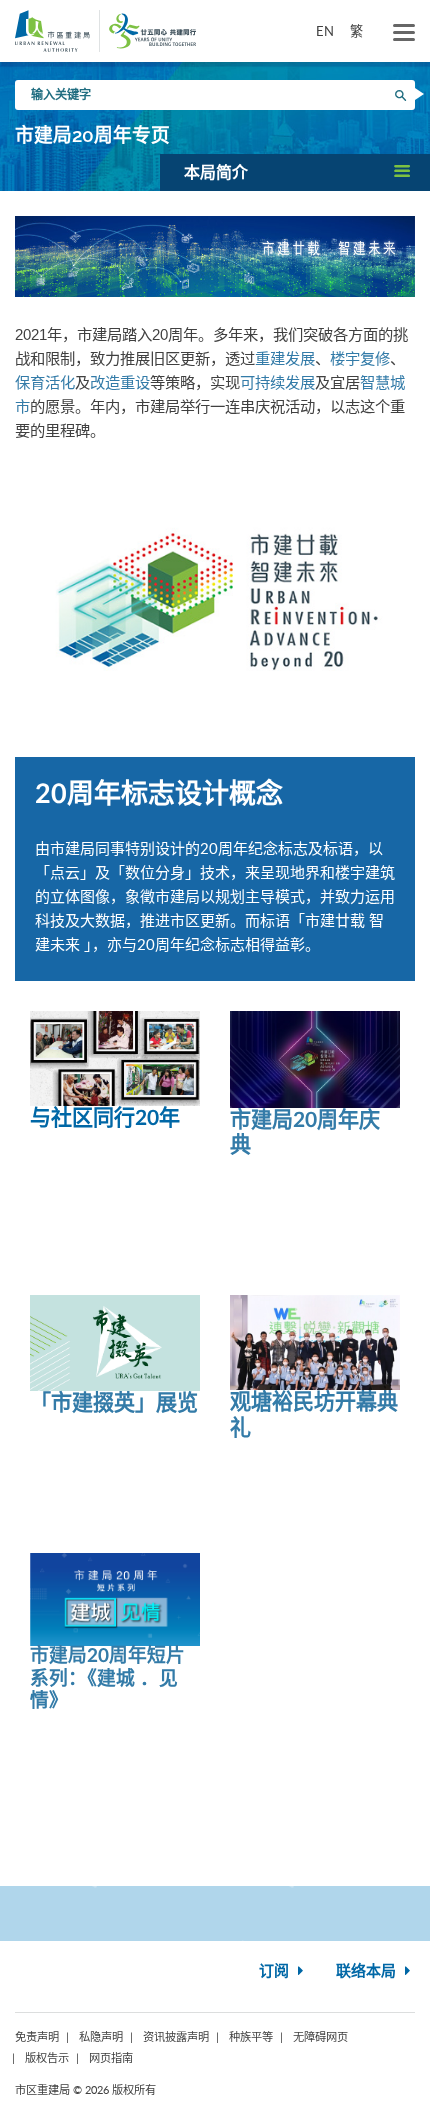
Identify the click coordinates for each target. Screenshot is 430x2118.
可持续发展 (277, 382)
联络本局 (368, 1971)
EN (325, 31)
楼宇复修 (360, 358)
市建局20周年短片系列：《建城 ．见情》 (107, 1679)
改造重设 (120, 382)
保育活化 (45, 382)
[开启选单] (404, 33)
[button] (295, 172)
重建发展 (285, 358)
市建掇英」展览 (124, 1403)
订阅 (276, 1971)
